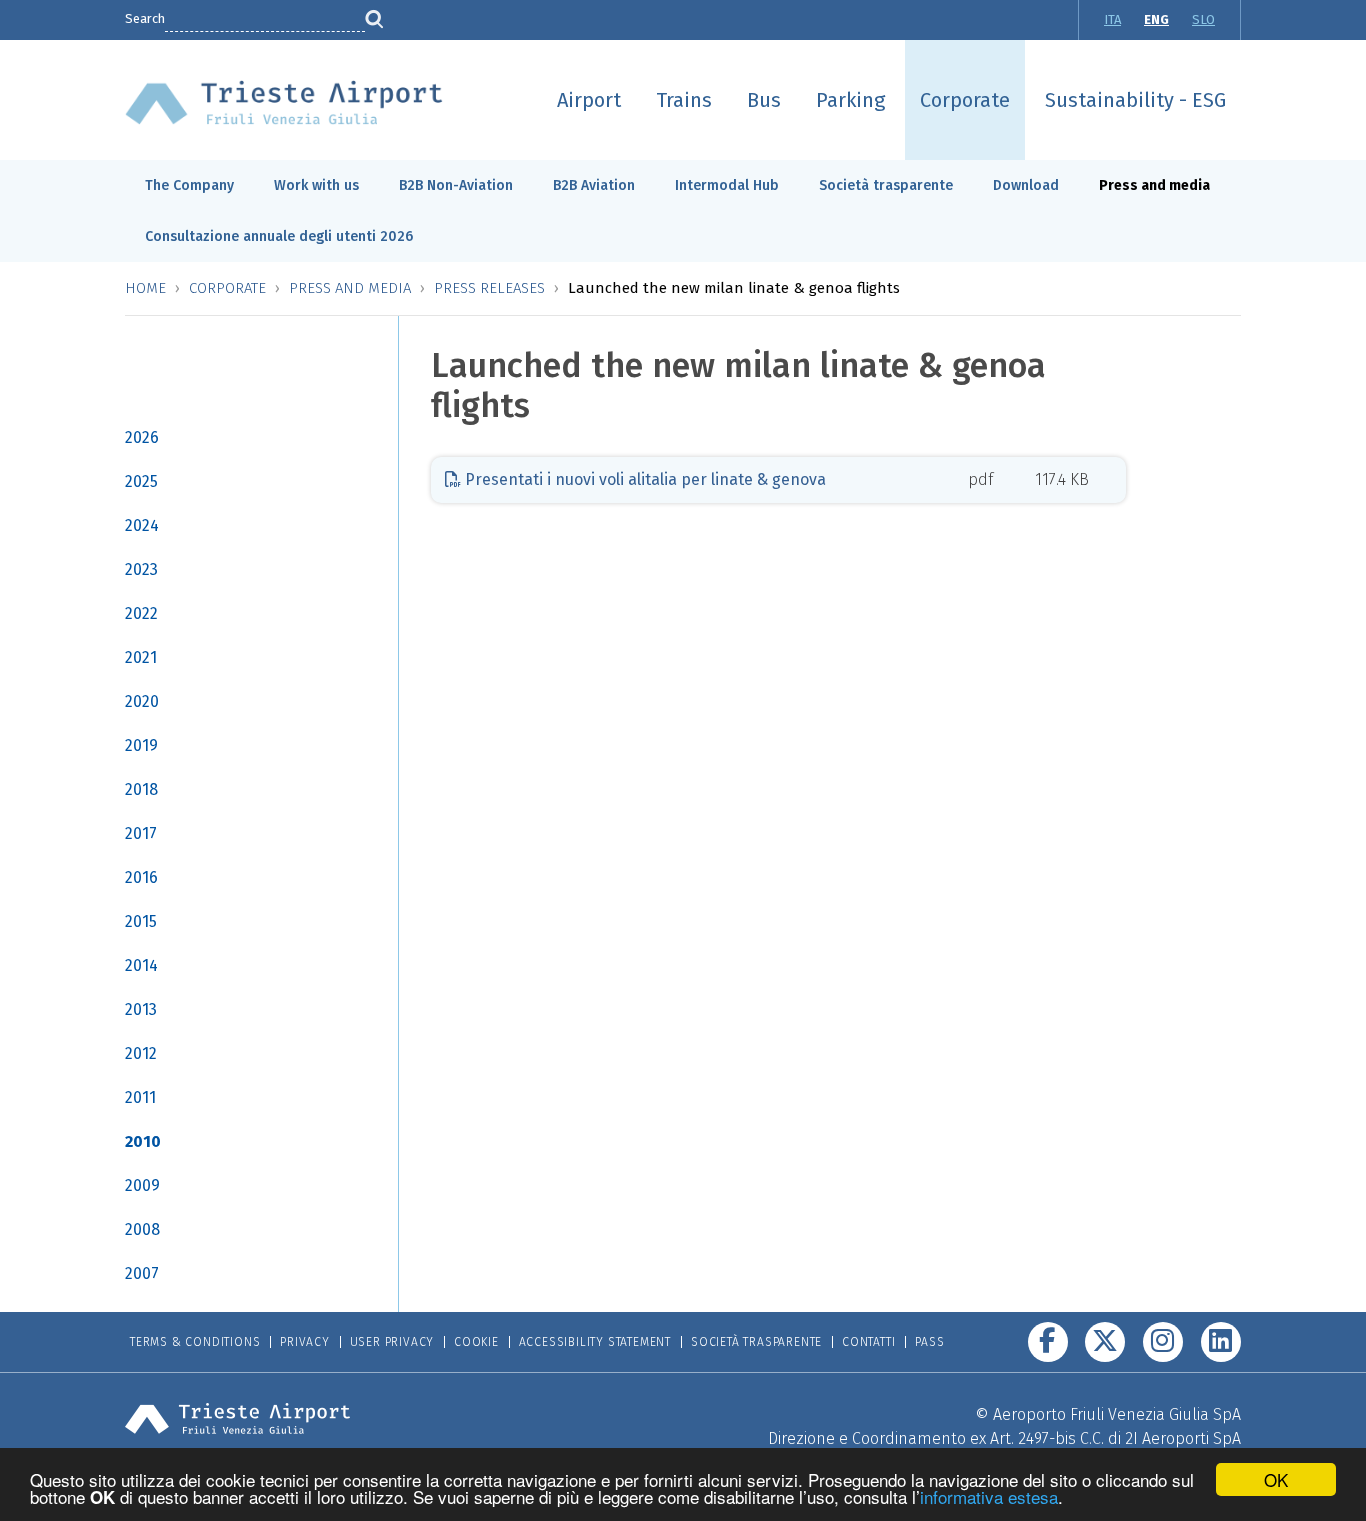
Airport (589, 100)
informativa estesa (989, 1496)
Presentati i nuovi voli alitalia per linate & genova (643, 479)
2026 (142, 437)
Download (1026, 185)
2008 (142, 1229)
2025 (141, 481)
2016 (141, 877)
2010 (143, 1141)
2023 (141, 569)
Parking (850, 100)
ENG (1156, 19)
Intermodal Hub (727, 185)
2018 (141, 789)
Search (145, 18)
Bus (764, 100)
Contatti (868, 1342)
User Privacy (392, 1342)
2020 (142, 701)
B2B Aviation (594, 185)
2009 (142, 1185)
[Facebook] (1048, 1342)
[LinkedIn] (1221, 1342)
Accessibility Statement (595, 1342)
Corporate (965, 100)
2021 (141, 657)
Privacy (305, 1342)
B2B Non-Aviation (456, 185)
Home (145, 288)
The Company (189, 185)
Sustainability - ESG (1135, 100)
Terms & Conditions (195, 1342)
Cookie (476, 1342)
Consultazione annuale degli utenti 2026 (279, 236)
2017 (141, 833)
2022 (141, 613)
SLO (1203, 19)
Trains (684, 100)
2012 (141, 1053)
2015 (141, 921)
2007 (142, 1273)
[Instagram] (1163, 1342)
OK (1276, 1479)
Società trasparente (886, 185)
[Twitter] (1105, 1342)
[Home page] (284, 101)
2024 (142, 525)
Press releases (489, 288)
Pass (929, 1342)
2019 (141, 745)
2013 (141, 1009)
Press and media (1154, 185)
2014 (141, 965)
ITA (1112, 19)
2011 (140, 1097)
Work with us (316, 185)
